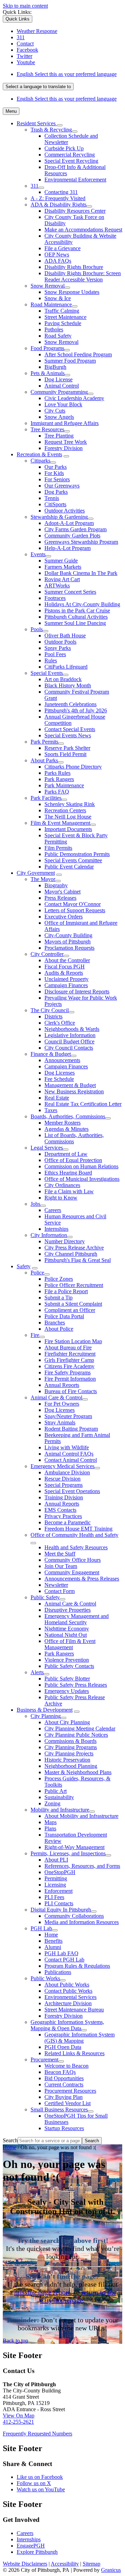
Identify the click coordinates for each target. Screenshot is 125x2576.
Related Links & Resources (74, 2053)
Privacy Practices (63, 1516)
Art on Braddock (63, 679)
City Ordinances (62, 1185)
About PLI (56, 1860)
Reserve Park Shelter (67, 748)
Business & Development (45, 1710)
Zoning (52, 1803)
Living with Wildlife (67, 1447)
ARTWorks (57, 586)
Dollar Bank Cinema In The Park (81, 573)
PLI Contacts (59, 1903)
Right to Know (61, 1198)
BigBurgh (55, 367)
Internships (56, 1229)
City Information (49, 1235)
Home (51, 1935)
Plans (50, 1828)
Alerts (37, 1672)
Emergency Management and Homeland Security (77, 1619)
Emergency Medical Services (62, 1466)
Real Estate (57, 1098)
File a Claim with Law (69, 1191)
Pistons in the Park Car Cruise (77, 611)
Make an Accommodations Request (83, 230)
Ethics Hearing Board (68, 1173)
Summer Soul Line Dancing (75, 623)
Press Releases (60, 898)
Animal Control (62, 386)
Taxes (51, 1110)
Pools (37, 629)
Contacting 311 (61, 192)
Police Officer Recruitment (74, 1285)
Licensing (55, 1885)
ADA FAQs (58, 261)
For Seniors (57, 479)
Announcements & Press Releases (82, 1579)
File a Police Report (66, 1291)
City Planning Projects (69, 1753)
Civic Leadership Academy (74, 398)
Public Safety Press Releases (76, 1685)
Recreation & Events (39, 454)
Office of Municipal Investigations (82, 1179)
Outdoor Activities (65, 511)
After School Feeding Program (78, 354)
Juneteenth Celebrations (70, 704)
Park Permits (44, 742)
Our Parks (56, 467)
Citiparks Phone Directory (73, 767)
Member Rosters (62, 1123)
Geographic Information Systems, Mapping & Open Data (67, 2025)
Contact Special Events (70, 729)
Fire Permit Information (70, 1379)
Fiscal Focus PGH (65, 967)
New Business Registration (74, 1091)
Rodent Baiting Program (71, 1429)
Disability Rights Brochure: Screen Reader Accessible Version (83, 276)
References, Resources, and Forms (82, 1866)
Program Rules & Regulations (77, 1966)
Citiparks (40, 461)
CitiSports (55, 504)
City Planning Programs (71, 1747)
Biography (56, 885)
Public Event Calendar (69, 867)
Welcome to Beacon (66, 2066)
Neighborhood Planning (71, 1766)
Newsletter (56, 1585)
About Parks (44, 760)
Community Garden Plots (72, 536)
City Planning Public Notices (76, 1735)
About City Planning (67, 1722)
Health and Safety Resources (76, 1547)
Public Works (45, 1978)
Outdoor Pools (60, 642)
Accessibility (65, 2564)
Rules (51, 660)
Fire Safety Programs (68, 1372)
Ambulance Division (67, 1472)
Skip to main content (25, 6)
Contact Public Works (68, 1991)
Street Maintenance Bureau (74, 2010)
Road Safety (58, 336)
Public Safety (45, 1597)
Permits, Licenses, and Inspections (68, 1853)
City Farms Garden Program (76, 529)
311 (35, 186)
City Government (36, 873)
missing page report (42, 2292)
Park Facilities (46, 798)
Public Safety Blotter (67, 1679)
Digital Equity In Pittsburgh (61, 1910)
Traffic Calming (62, 311)
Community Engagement (72, 1572)
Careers (53, 1210)
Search (10, 2140)
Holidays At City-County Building (82, 604)
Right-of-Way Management (74, 1847)
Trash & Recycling (51, 130)
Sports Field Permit (65, 754)
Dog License (59, 379)
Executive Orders (64, 917)
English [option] (67, 99)
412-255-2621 (18, 2422)
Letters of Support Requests (75, 910)
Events (38, 554)
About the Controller (67, 960)
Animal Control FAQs (69, 1454)
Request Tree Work (66, 442)
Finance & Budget (51, 1054)
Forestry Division (64, 448)
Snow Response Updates (72, 292)
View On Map (19, 2416)
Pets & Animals (48, 373)
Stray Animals (60, 1422)
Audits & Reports (64, 973)
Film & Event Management (60, 823)
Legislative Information (70, 1035)
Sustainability (59, 1797)
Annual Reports (62, 1385)
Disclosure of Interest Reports (77, 992)
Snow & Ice (58, 298)
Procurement (44, 2060)
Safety (24, 1266)
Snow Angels (59, 417)
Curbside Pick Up (64, 148)
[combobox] (38, 87)
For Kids (54, 473)
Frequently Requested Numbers (37, 2434)
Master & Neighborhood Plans (78, 1772)
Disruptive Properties (68, 1610)
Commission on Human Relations (81, 1166)
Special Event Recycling (71, 161)
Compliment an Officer (70, 1310)
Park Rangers (59, 779)
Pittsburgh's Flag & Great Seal (78, 1260)
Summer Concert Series (70, 592)
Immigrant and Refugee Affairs (65, 423)
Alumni (53, 1947)
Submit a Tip (59, 1298)
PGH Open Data (63, 2047)
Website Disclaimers (25, 2564)
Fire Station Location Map (73, 1341)
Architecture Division (68, 2003)
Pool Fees (55, 654)
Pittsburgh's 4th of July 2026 (76, 710)
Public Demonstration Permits (77, 854)
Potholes (54, 329)
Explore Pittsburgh (37, 2552)
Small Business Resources (59, 2109)
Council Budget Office (69, 1041)
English (67, 74)
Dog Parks (56, 492)
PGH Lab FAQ (61, 1953)
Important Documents (68, 829)
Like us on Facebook (40, 2477)
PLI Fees (54, 1897)
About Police (59, 1329)
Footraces (55, 598)
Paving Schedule (63, 323)
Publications (58, 1972)
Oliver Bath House (65, 635)
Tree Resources (47, 429)
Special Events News (68, 735)
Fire (35, 1335)
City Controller (47, 954)
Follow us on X (34, 2483)
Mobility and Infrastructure (60, 1810)
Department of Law (66, 1154)
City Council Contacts (69, 1048)
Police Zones (59, 1279)
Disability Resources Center (75, 211)
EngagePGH (31, 2546)
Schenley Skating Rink (70, 804)
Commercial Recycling (70, 155)
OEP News (57, 255)
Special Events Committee (73, 860)
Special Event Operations (72, 1491)
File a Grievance (62, 248)
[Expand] (60, 125)
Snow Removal (48, 286)
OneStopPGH (60, 1872)
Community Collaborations (74, 1916)
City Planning (46, 1716)
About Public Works (67, 1985)
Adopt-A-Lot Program (69, 523)
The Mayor (43, 879)
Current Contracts (64, 2084)
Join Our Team (61, 1566)
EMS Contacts (60, 1510)
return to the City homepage (78, 2296)
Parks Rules (57, 773)
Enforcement (59, 1891)
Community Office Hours (73, 1560)
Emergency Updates (67, 1691)
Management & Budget (70, 1085)
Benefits (53, 1941)
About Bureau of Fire (68, 1348)
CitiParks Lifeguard (66, 667)
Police (37, 1273)
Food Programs (47, 348)
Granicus (111, 2570)
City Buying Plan (64, 2097)
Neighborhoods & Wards (72, 1029)
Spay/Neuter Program (68, 1416)
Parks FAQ (57, 792)
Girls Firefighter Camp (69, 1360)
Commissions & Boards (70, 1741)
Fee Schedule (59, 1079)
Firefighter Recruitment (70, 1354)
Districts (53, 1016)
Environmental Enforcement (75, 180)
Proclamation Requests (69, 948)
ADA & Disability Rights (59, 205)
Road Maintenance (51, 304)
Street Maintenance (65, 317)
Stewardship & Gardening (59, 517)
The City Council (50, 1010)
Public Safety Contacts (69, 1666)
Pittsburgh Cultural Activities (76, 617)
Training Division (64, 1497)
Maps (51, 1822)
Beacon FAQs (60, 2072)
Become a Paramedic (68, 1522)
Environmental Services (70, 1997)
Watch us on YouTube (41, 2489)
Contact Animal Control (71, 1460)
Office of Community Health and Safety (74, 1535)
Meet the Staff (60, 1554)
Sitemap (91, 2564)
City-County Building (68, 935)
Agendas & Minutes (66, 1129)
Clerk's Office (60, 1023)
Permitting (56, 1878)
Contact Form (60, 1591)
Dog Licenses (60, 1073)
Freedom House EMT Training (78, 1529)
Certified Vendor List (68, 2103)
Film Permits (58, 848)
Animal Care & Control (56, 1397)
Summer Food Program (70, 361)
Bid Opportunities (64, 2078)
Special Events (47, 673)
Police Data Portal (64, 1316)
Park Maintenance (64, 785)
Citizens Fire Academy (69, 1366)
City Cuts (55, 411)
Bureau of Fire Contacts (71, 1391)
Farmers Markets (63, 567)
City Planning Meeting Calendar (80, 1728)
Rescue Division (62, 1479)
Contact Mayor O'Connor (73, 904)
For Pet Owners (62, 1404)
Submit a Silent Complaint (73, 1304)
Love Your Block (63, 404)
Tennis (52, 498)
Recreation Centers (65, 810)
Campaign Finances (66, 985)
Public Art (56, 1791)
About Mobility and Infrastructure (81, 1816)
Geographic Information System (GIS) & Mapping (80, 2038)
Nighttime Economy (67, 1629)
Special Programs (64, 1485)
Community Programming (59, 392)
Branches (55, 1323)
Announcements (62, 1060)
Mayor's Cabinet (62, 892)
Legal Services (47, 1148)
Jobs (35, 1204)
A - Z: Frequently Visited (58, 198)
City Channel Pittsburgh (71, 1254)
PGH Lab (41, 1928)
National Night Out (66, 1635)
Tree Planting (59, 436)
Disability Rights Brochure (74, 267)
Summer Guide (61, 561)
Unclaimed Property (66, 979)
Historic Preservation (67, 1760)
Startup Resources (64, 2128)
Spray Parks (58, 648)
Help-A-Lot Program (68, 548)
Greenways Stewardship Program (81, 542)
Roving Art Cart (62, 579)
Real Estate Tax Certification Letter (83, 1104)
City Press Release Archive (74, 1248)
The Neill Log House (68, 817)
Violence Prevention (67, 1660)
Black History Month (68, 685)
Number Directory (65, 1241)
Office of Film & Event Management (70, 1644)
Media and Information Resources (82, 1922)
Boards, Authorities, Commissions (68, 1116)
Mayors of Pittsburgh (68, 942)
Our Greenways (62, 486)
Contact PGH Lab (64, 1960)
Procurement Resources (70, 2091)
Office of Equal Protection (73, 1160)
